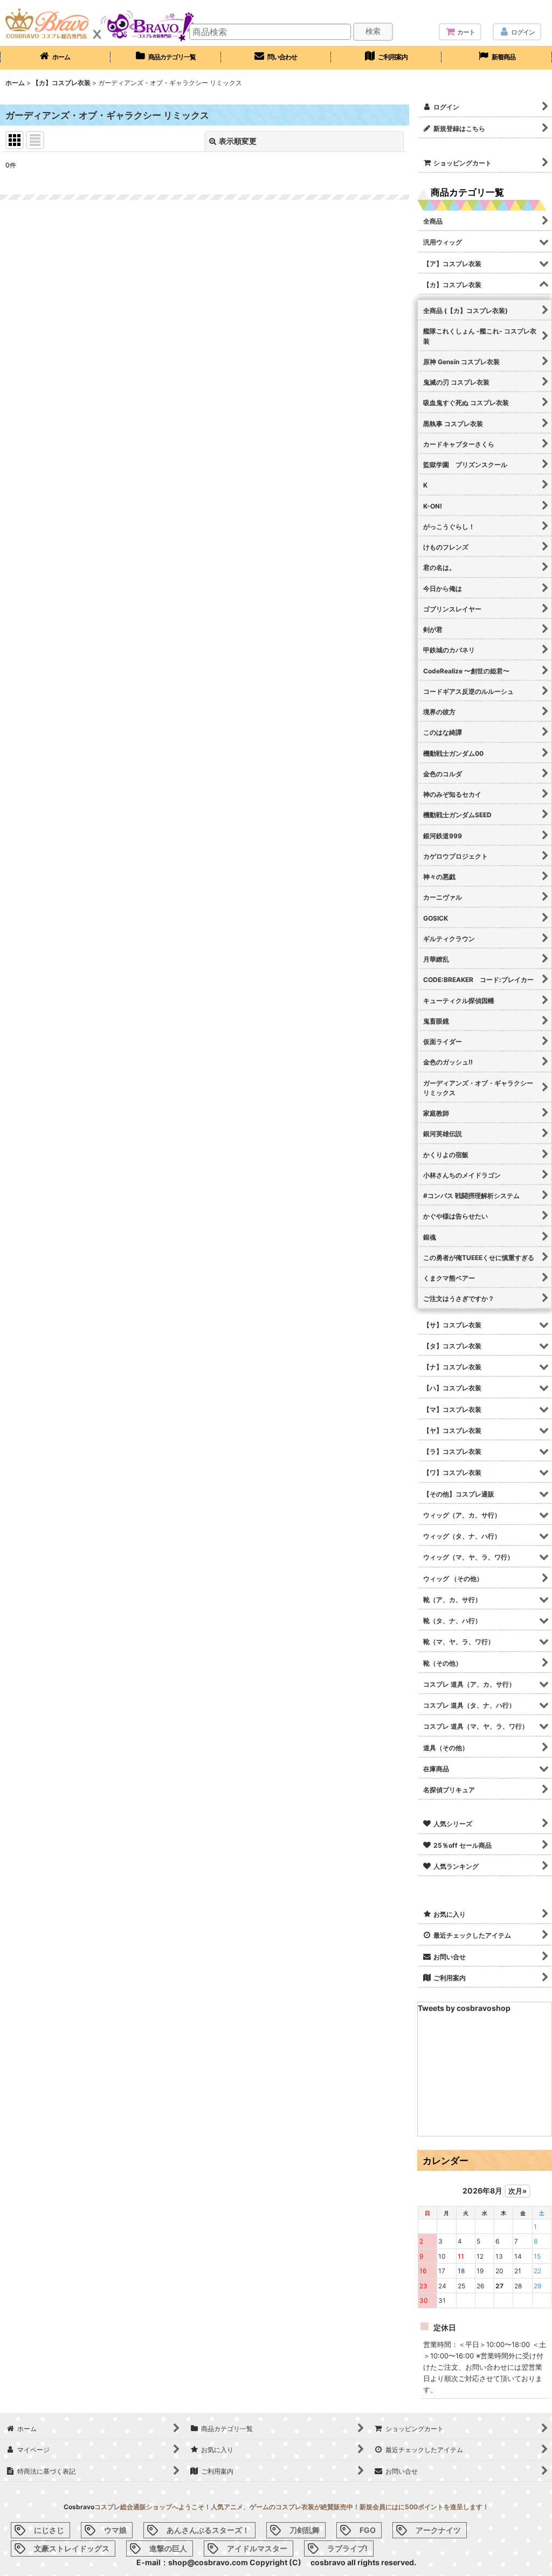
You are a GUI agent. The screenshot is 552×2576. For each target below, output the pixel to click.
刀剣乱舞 (305, 2530)
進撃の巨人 (168, 2548)
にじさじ (49, 2530)
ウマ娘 (115, 2530)
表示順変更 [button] (238, 141)
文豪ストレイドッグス (72, 2548)
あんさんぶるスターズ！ (208, 2530)
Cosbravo (79, 2507)
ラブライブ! (347, 2548)
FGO (368, 2530)
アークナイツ (438, 2530)
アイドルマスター (257, 2548)
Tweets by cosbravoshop (464, 2008)
